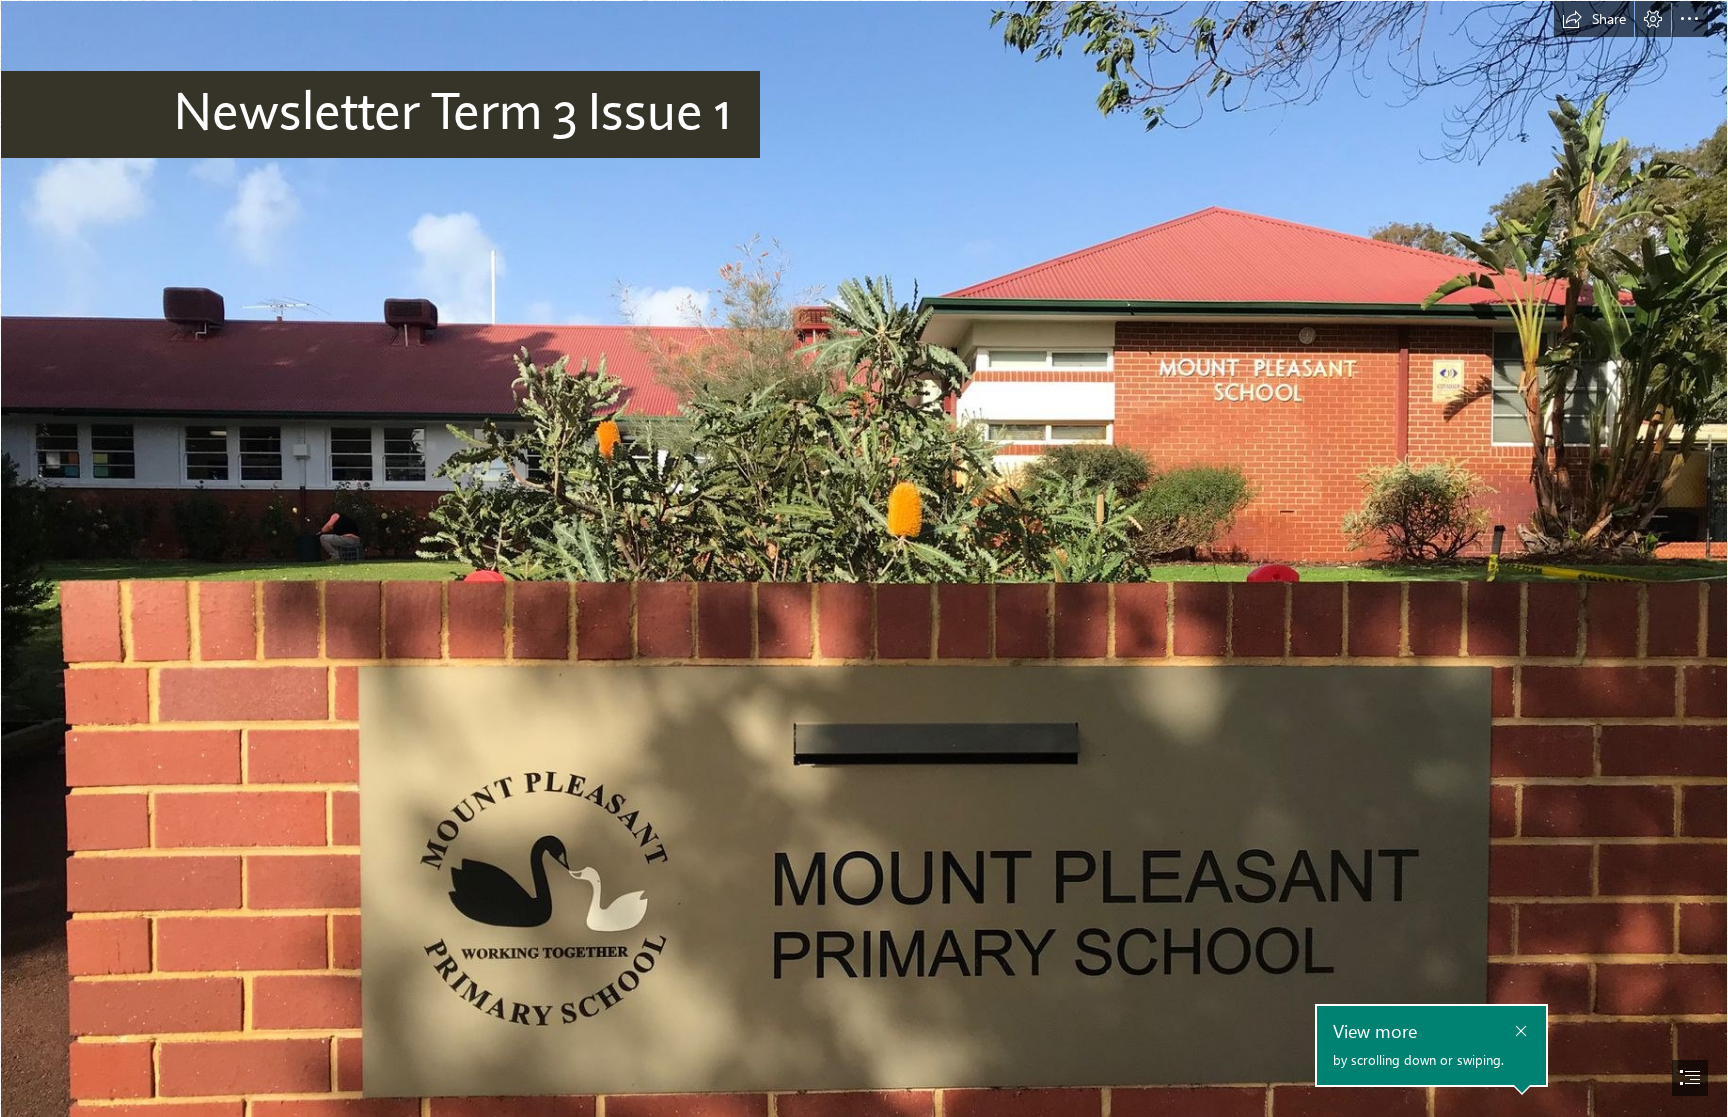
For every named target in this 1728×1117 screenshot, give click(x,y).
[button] (1594, 19)
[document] (864, 558)
